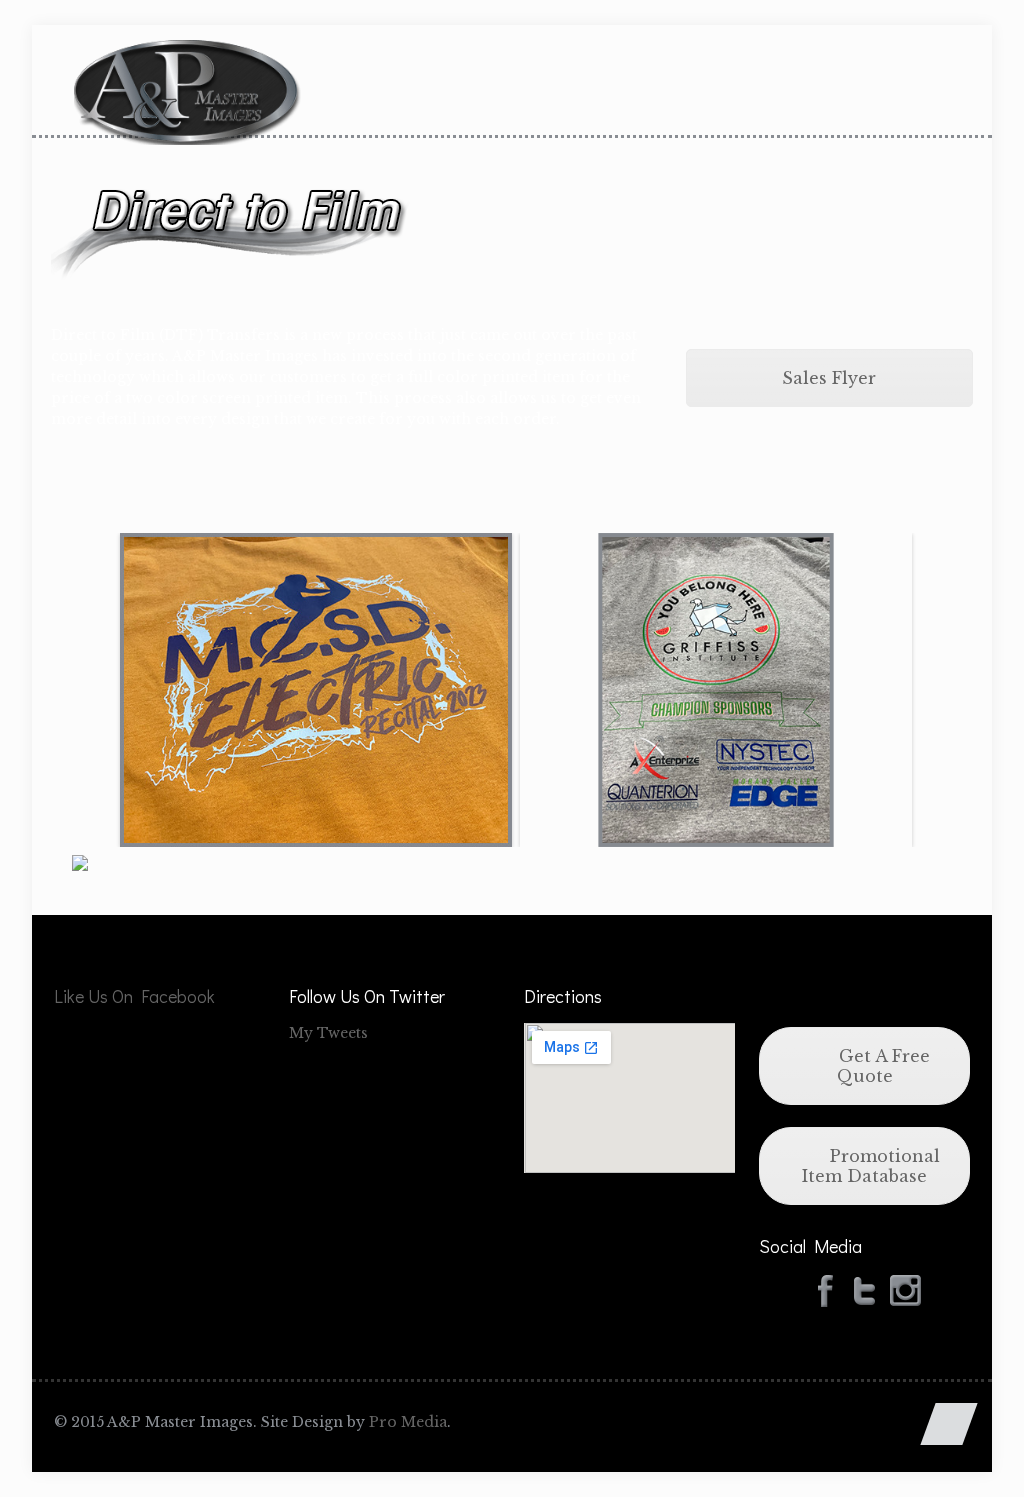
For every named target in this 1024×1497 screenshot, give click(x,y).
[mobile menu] (938, 89)
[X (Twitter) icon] (879, 1421)
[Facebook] (825, 1289)
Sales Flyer (829, 378)
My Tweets (328, 1033)
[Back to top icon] (948, 1424)
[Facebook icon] (858, 1421)
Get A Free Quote (882, 1066)
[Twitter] (865, 1289)
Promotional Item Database (871, 1166)
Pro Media (408, 1422)
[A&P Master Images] (187, 70)
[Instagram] (905, 1289)
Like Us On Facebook (134, 996)
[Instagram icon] (900, 1421)
